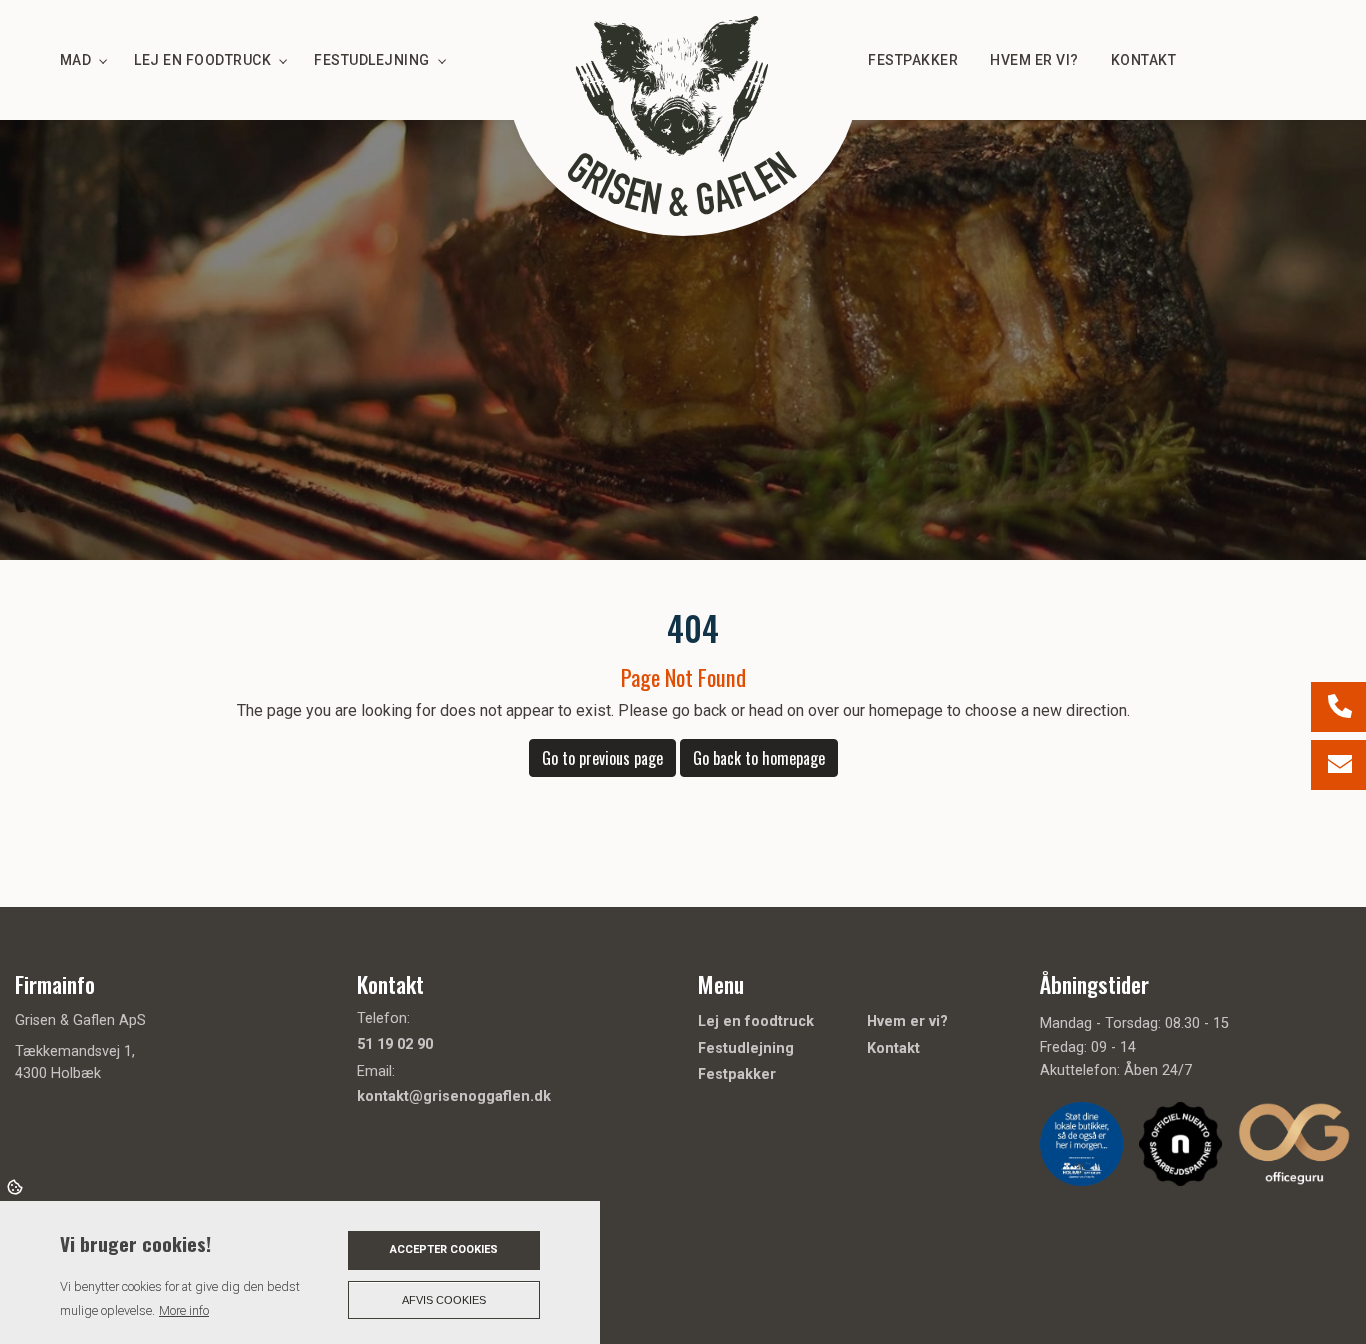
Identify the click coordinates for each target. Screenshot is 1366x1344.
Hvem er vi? (907, 1022)
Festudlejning (746, 1049)
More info (184, 1310)
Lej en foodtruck (756, 1022)
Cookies (16, 1186)
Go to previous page (602, 758)
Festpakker (737, 1075)
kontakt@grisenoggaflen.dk (454, 1096)
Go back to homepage (759, 758)
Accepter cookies (444, 1249)
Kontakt (893, 1049)
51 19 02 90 (395, 1044)
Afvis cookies (444, 1300)
